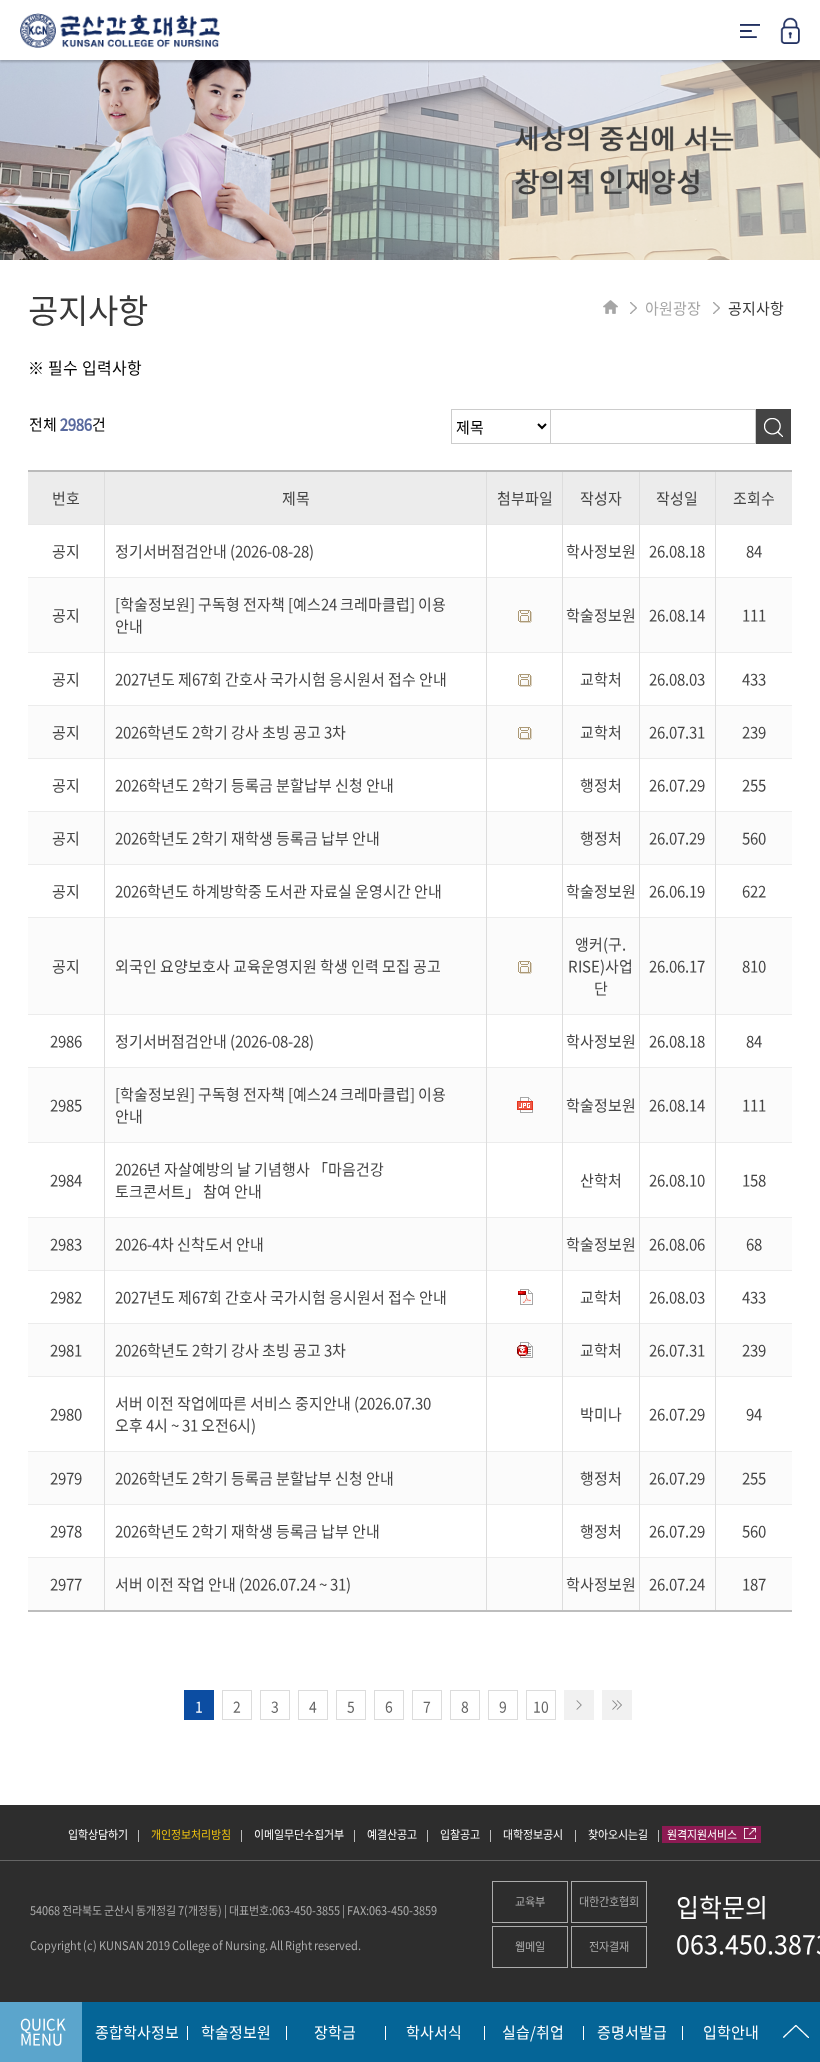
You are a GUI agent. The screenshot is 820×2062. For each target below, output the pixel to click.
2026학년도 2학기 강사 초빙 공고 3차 (230, 732)
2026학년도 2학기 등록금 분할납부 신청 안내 (254, 785)
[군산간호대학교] (110, 38)
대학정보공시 (534, 1834)
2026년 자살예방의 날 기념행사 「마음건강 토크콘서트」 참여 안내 (249, 1180)
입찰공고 (460, 1834)
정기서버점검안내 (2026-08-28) (214, 551)
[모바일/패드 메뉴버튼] (750, 32)
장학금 (335, 2033)
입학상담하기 (98, 1834)
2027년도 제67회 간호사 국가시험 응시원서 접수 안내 (281, 679)
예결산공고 (392, 1834)
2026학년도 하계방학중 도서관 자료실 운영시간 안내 (278, 891)
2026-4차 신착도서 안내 (189, 1244)
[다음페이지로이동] (579, 1705)
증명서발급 (632, 2033)
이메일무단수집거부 (299, 1834)
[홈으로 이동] (610, 308)
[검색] (773, 426)
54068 (45, 1910)
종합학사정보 (137, 2033)
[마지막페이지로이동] (617, 1705)
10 (541, 1706)
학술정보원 (236, 2033)
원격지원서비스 (703, 1834)
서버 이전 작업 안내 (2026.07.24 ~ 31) (233, 1584)
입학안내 (731, 2033)
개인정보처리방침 (191, 1834)
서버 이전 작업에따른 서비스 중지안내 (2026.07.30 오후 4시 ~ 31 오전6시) (273, 1414)
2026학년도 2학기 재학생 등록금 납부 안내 (247, 838)
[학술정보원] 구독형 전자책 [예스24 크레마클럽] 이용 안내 (280, 615)
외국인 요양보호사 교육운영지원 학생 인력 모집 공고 (278, 966)
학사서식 (434, 2033)
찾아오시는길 (618, 1834)
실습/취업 (533, 2033)
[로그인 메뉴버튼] (800, 37)
